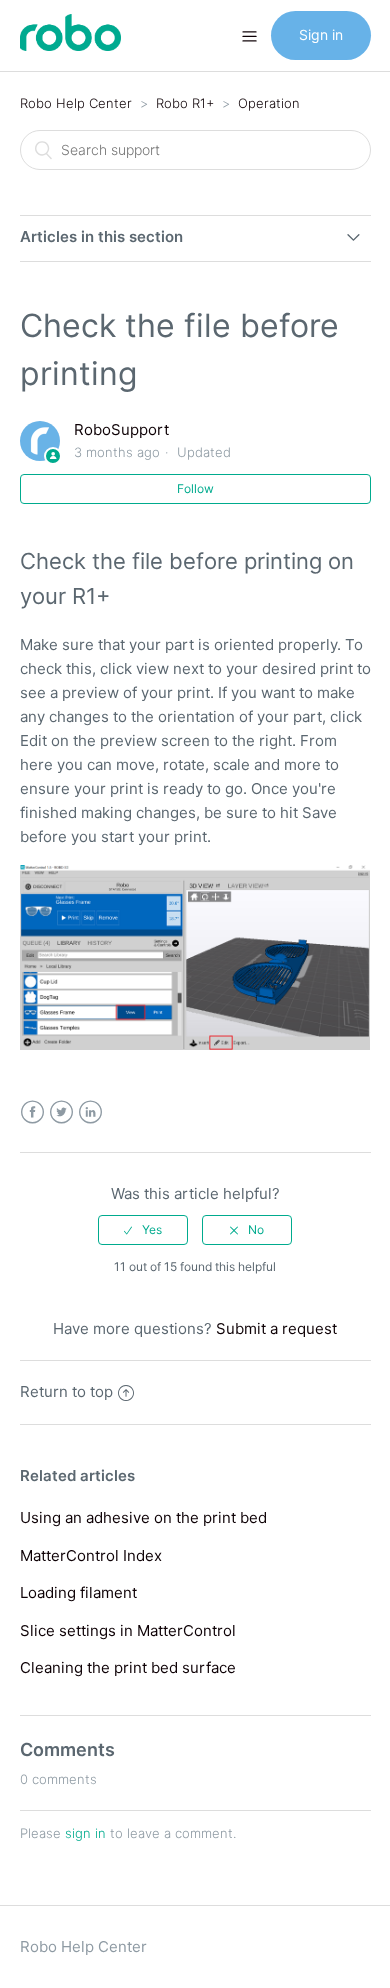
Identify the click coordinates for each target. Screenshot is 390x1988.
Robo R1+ (185, 103)
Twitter (61, 1112)
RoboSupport (121, 429)
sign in (85, 1833)
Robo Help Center (76, 103)
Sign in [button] (321, 34)
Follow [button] (195, 488)
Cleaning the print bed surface (128, 1667)
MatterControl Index (91, 1555)
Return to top (66, 1391)
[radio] (143, 1230)
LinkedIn (90, 1112)
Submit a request (276, 1328)
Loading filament (78, 1592)
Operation (269, 103)
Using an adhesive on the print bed (143, 1517)
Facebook (32, 1112)
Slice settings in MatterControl (128, 1630)
